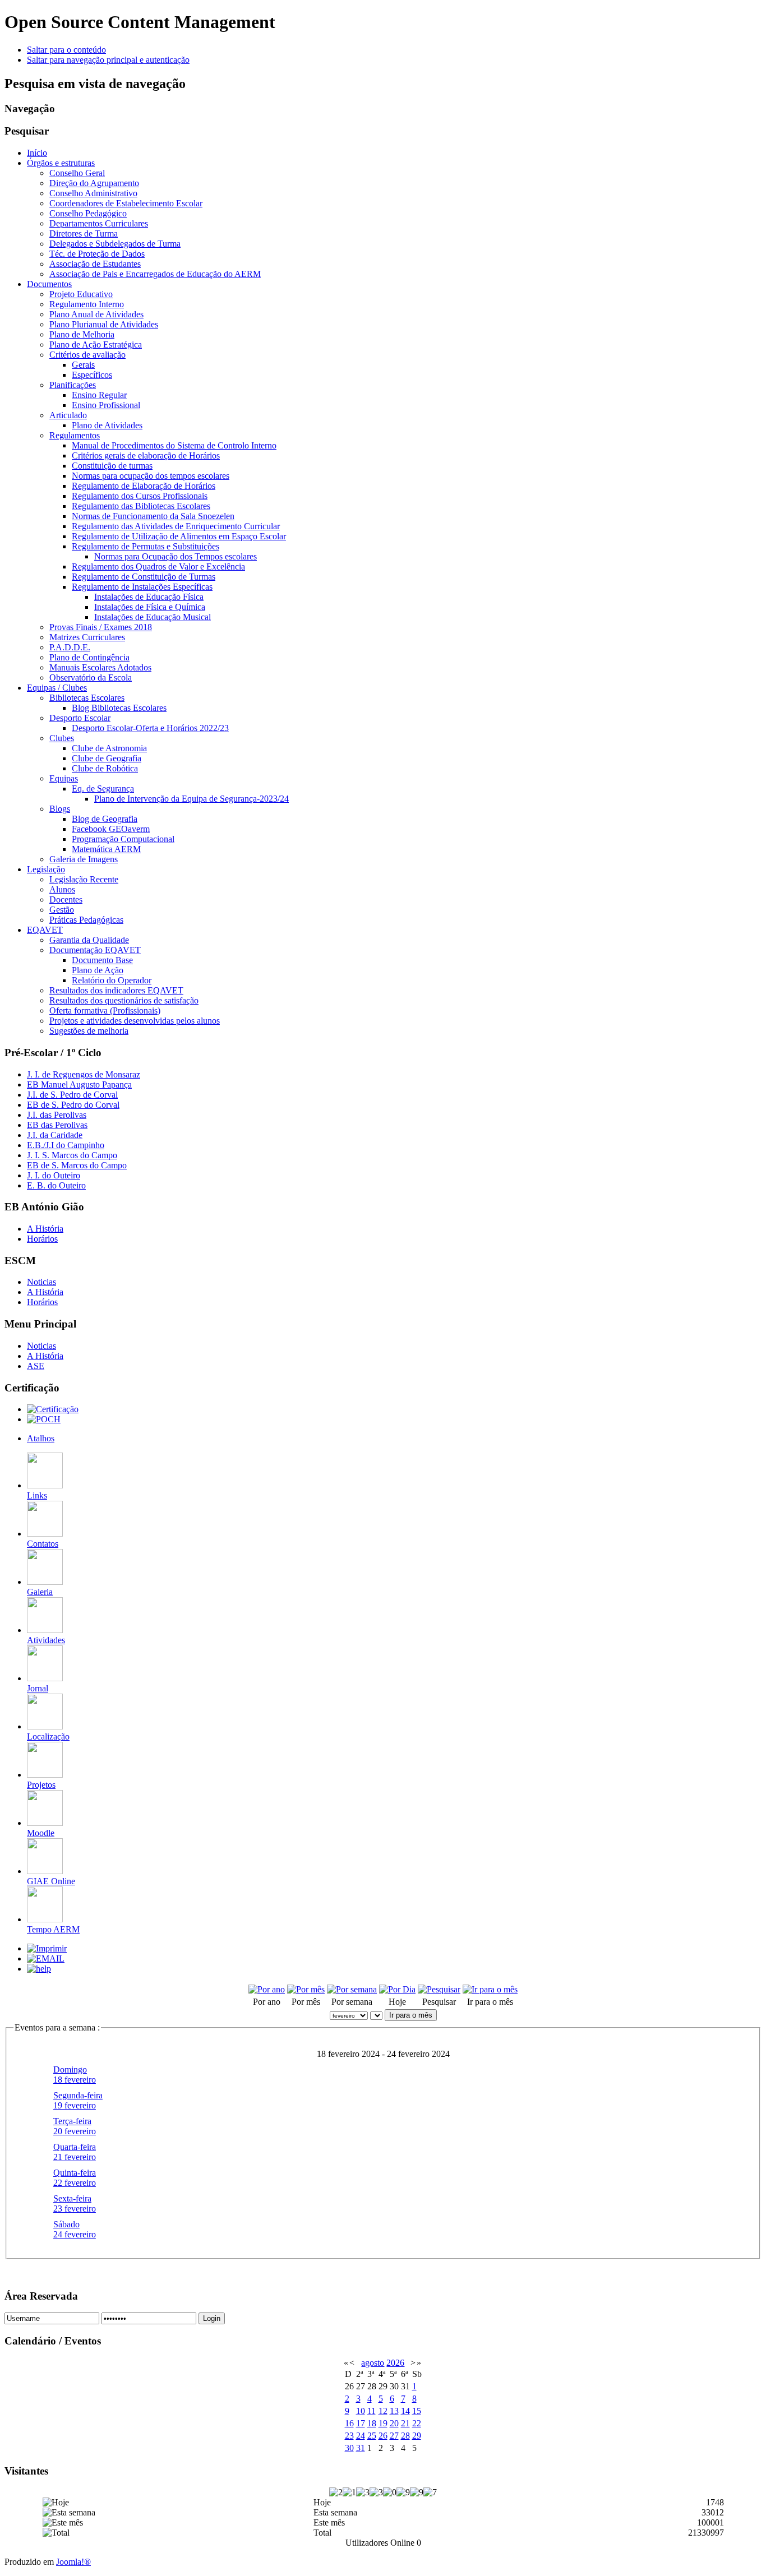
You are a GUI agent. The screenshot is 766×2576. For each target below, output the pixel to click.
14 (405, 2411)
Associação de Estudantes (95, 264)
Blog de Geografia (105, 819)
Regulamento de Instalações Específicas (142, 587)
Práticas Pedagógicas (86, 920)
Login (212, 2318)
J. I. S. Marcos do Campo (72, 1155)
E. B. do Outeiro (56, 1185)
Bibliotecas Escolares (87, 698)
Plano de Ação (98, 970)
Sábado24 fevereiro (75, 2229)
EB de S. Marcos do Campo (77, 1165)
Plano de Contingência (89, 657)
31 (361, 2448)
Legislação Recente (84, 879)
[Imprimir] (47, 1948)
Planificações (73, 385)
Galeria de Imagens (84, 859)
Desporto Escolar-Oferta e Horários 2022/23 (150, 728)
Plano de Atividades (107, 425)
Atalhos (41, 1438)
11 (372, 2411)
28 (405, 2436)
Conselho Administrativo (93, 193)
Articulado (68, 415)
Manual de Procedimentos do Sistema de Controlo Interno (174, 445)
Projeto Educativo (81, 294)
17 (361, 2423)
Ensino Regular (99, 395)
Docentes (66, 899)
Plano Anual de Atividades (96, 314)
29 (417, 2436)
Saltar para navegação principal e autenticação (108, 60)
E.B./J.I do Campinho (66, 1145)
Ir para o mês (411, 2015)
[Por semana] (352, 1989)
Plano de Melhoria (82, 334)
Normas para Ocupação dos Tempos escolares (176, 556)
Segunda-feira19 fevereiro (78, 2100)
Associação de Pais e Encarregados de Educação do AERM (155, 274)
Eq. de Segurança (103, 788)
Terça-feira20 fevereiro (75, 2126)
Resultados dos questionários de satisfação (124, 1000)
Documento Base (102, 960)
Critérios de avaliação (87, 355)
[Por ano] (267, 1989)
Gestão (62, 910)
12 (383, 2411)
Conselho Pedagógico (88, 213)
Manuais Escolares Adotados (100, 667)
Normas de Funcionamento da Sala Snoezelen (153, 516)
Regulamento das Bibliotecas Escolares (141, 506)
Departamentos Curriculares (99, 223)
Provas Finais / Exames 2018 (101, 627)
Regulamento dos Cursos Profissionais (140, 496)
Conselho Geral (77, 173)
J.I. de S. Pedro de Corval (72, 1095)
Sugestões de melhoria (89, 1031)
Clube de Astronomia (109, 748)
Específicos (92, 375)
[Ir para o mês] (490, 1989)
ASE (36, 1366)
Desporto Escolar (80, 718)
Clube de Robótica (105, 768)
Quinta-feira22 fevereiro (75, 2178)
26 (383, 2436)
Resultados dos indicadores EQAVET (116, 990)
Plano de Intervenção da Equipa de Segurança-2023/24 (191, 799)
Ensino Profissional (106, 405)
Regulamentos (75, 435)
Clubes (62, 738)
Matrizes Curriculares (87, 637)
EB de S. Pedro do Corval (73, 1105)
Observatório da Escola (91, 677)
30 (349, 2448)
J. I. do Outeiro (54, 1175)
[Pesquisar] (439, 1989)
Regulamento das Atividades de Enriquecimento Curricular (176, 526)
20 (394, 2423)
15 (417, 2411)
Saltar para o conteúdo (66, 50)
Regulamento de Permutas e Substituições (146, 546)
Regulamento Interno (87, 304)
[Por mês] (306, 1989)
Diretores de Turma (84, 233)
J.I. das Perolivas (57, 1115)
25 (372, 2436)
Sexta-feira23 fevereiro (75, 2203)
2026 (395, 2363)
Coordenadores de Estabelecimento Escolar (126, 203)
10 (361, 2411)
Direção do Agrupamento (94, 183)
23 (349, 2436)
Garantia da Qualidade (89, 940)
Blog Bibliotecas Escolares (119, 708)
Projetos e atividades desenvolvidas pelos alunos (135, 1021)
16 (349, 2423)
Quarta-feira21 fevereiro (75, 2152)
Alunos (62, 889)
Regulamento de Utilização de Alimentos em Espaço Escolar (179, 536)
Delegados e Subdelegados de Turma (115, 244)
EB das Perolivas (57, 1125)
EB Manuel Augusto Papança (79, 1084)
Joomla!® (73, 2562)
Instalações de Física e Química (150, 607)
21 (405, 2423)
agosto (373, 2363)
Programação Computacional (123, 839)
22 (417, 2423)
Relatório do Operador (112, 980)
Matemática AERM (106, 849)
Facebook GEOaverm (111, 829)
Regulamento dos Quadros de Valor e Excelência (158, 566)
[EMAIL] (46, 1958)
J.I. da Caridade (55, 1135)
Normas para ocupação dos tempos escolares (151, 476)
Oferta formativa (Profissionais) (105, 1010)
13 (394, 2411)
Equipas (64, 778)
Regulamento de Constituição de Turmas (144, 577)
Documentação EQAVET (95, 950)
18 (372, 2423)
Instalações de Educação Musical (153, 617)
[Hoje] (397, 1989)
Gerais (83, 365)
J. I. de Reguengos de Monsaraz (84, 1074)
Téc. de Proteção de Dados (97, 254)
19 (383, 2423)
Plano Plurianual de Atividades (104, 324)
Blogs (60, 809)
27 (394, 2436)
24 (361, 2436)
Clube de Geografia (107, 758)
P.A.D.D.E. (70, 647)
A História (45, 1229)
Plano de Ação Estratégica (96, 344)
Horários (42, 1239)
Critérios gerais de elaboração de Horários (146, 455)
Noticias (41, 1282)
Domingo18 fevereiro (75, 2075)
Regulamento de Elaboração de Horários (144, 486)
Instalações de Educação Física (149, 597)
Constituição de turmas (112, 466)
